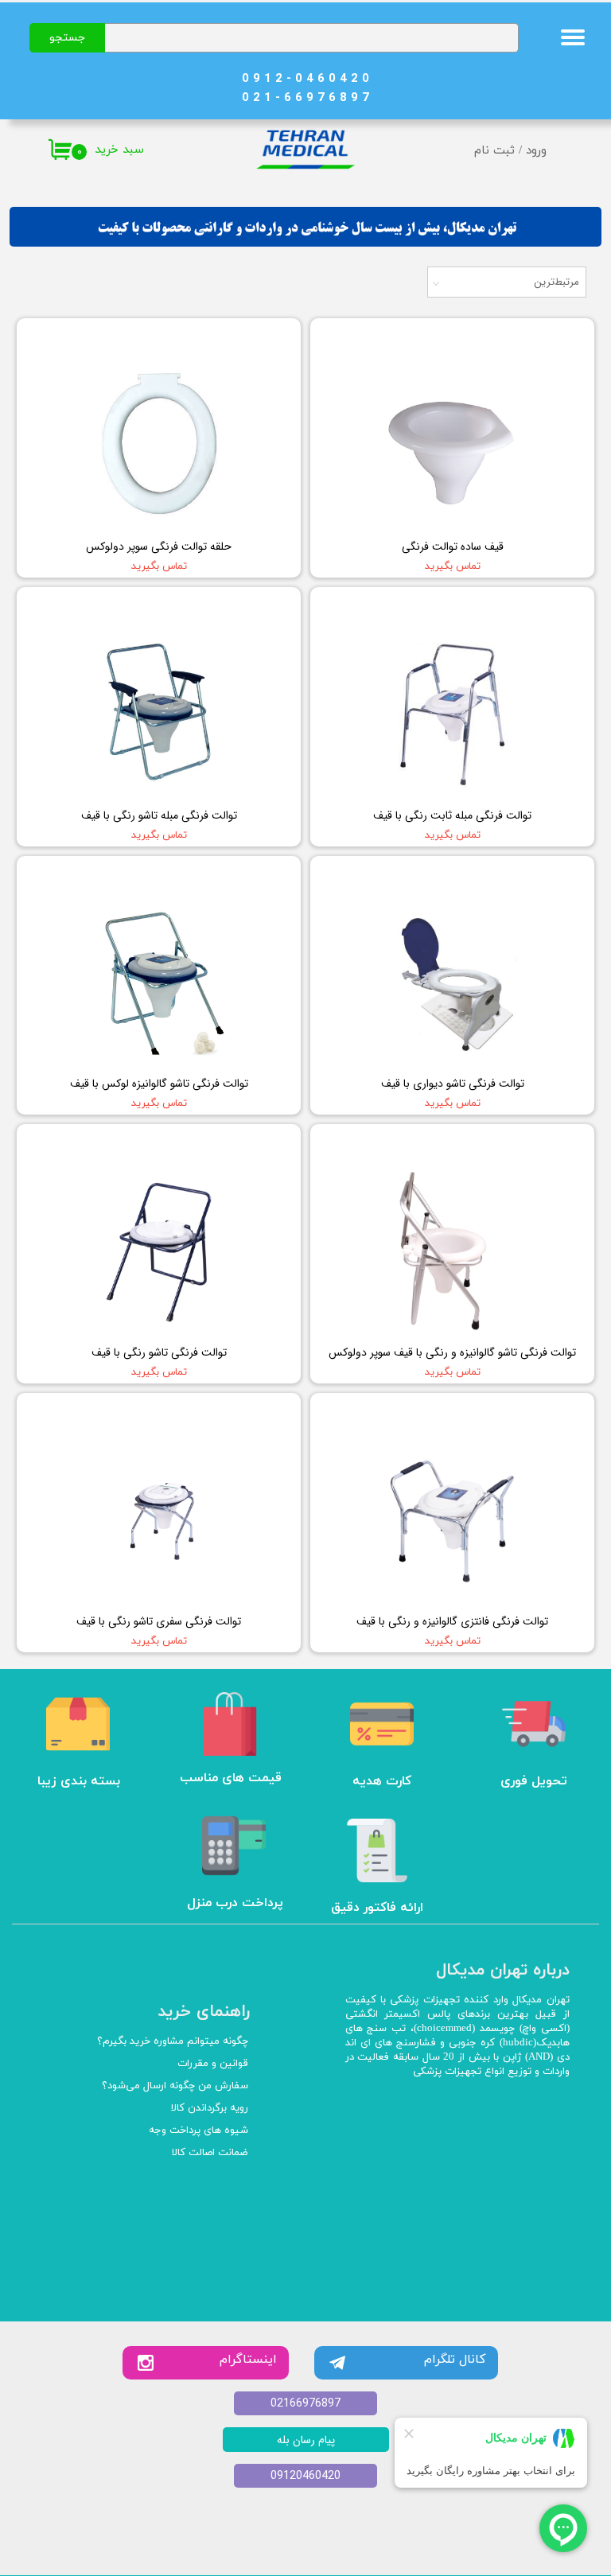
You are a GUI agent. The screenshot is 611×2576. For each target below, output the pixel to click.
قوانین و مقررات (213, 2064)
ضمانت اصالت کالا (210, 2153)
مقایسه (553, 342)
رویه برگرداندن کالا (210, 2108)
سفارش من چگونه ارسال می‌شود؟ (175, 2086)
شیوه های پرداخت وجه (198, 2130)
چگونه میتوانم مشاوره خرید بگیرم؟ (173, 2041)
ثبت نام (494, 151)
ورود (536, 151)
